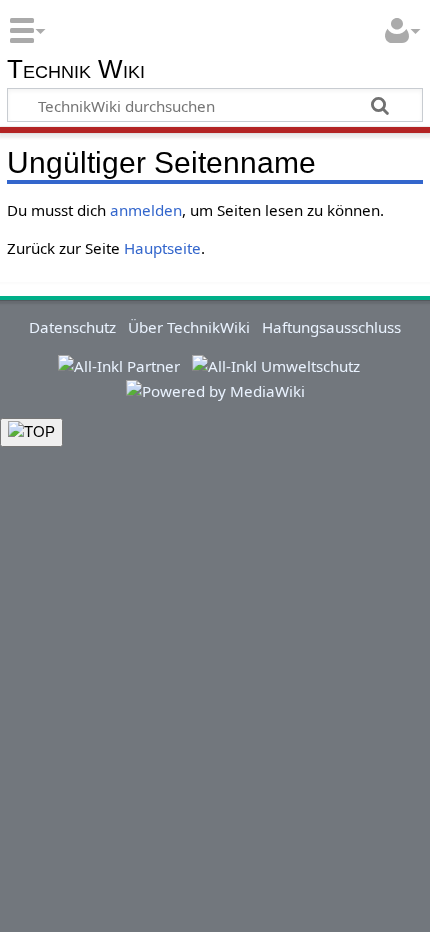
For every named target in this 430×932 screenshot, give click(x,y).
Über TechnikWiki (189, 327)
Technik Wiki (76, 70)
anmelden (146, 210)
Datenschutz (72, 327)
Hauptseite (162, 248)
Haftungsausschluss (331, 327)
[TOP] (31, 432)
